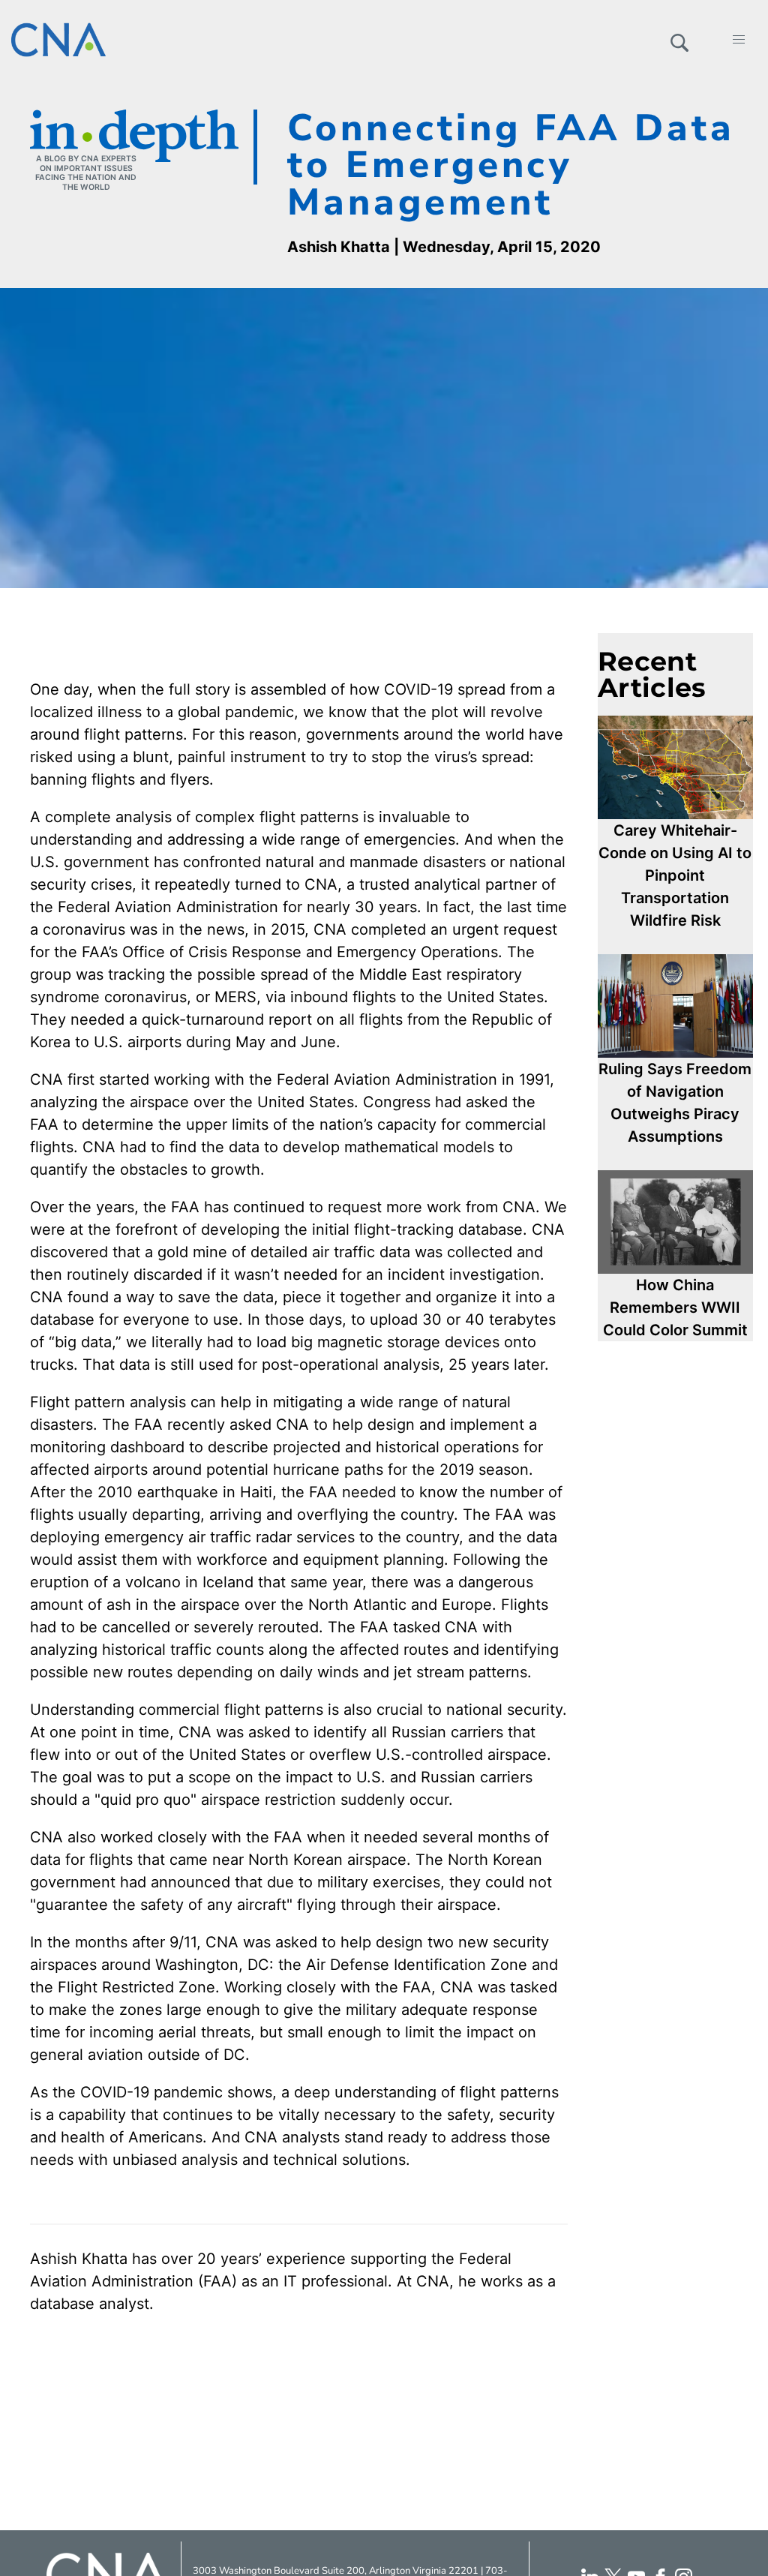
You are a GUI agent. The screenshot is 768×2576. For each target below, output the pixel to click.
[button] (679, 40)
